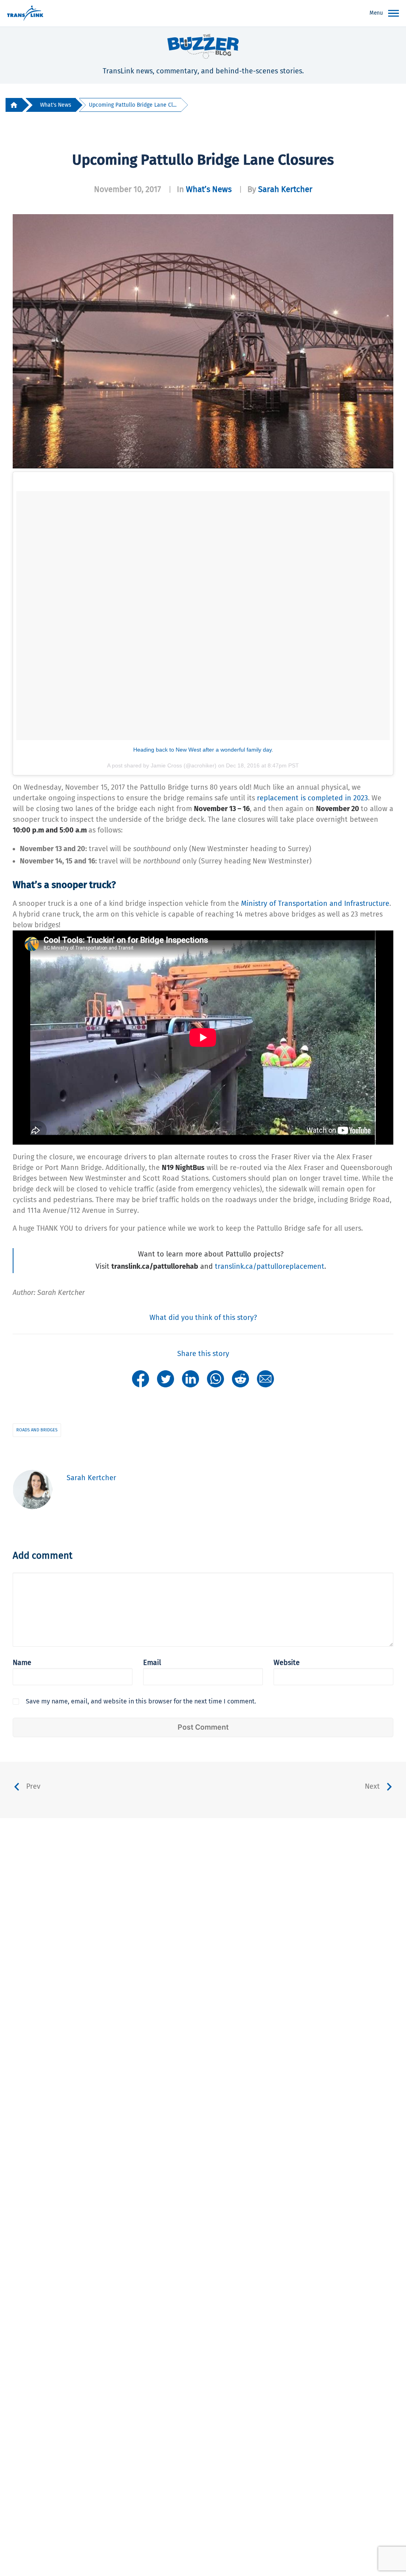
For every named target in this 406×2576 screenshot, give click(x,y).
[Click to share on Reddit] (240, 1378)
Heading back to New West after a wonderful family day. (203, 750)
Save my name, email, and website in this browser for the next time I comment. (141, 1701)
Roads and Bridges (37, 1430)
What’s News (209, 189)
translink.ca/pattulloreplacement (270, 1266)
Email (152, 1663)
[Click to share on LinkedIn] (191, 1378)
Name (22, 1663)
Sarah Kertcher (285, 189)
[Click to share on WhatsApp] (215, 1378)
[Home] (14, 105)
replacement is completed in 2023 (312, 798)
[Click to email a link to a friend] (265, 1378)
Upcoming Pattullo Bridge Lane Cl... (133, 105)
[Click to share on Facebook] (141, 1378)
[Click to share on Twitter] (166, 1378)
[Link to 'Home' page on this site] (25, 13)
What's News (56, 105)
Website (287, 1663)
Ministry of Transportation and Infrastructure (315, 903)
